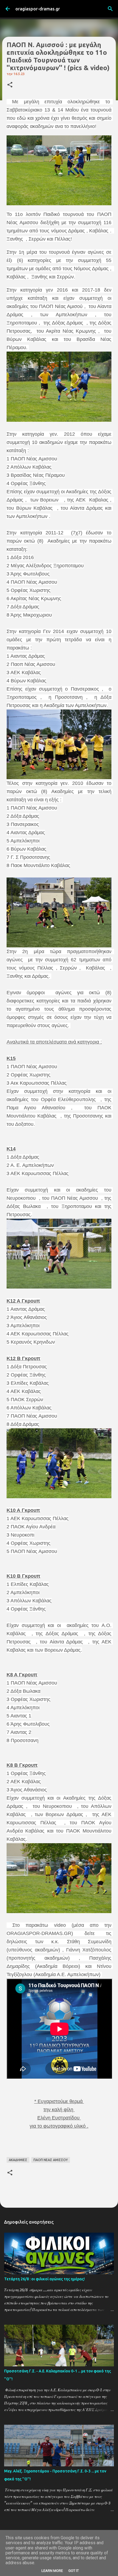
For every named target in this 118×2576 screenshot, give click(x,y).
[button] (10, 85)
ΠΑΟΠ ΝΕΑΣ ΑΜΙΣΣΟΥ (51, 2160)
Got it (74, 2571)
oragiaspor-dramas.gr (38, 9)
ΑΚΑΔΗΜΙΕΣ (18, 2160)
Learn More (52, 2571)
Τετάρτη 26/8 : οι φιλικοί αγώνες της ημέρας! (44, 2279)
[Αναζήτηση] (110, 9)
